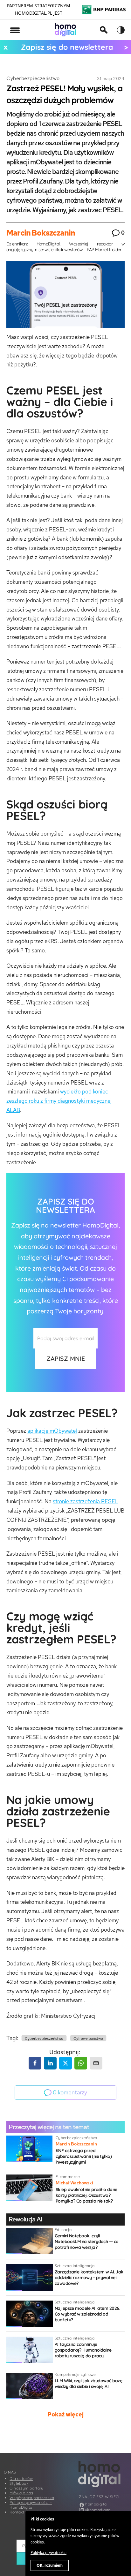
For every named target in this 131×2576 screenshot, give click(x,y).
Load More (65, 2438)
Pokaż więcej (65, 2414)
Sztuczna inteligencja (75, 2266)
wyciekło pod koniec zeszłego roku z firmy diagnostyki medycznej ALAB (59, 1101)
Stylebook (19, 2483)
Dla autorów (21, 2478)
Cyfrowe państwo (88, 2039)
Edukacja (63, 2230)
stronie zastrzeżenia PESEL (86, 1501)
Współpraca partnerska (32, 2498)
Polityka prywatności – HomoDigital (31, 2505)
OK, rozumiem (50, 2565)
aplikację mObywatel (52, 1431)
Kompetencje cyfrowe (75, 2374)
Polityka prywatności (48, 2553)
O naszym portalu (26, 2488)
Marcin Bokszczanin (41, 233)
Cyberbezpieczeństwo (33, 78)
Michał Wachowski (74, 2183)
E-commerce (68, 2177)
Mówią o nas (21, 2493)
